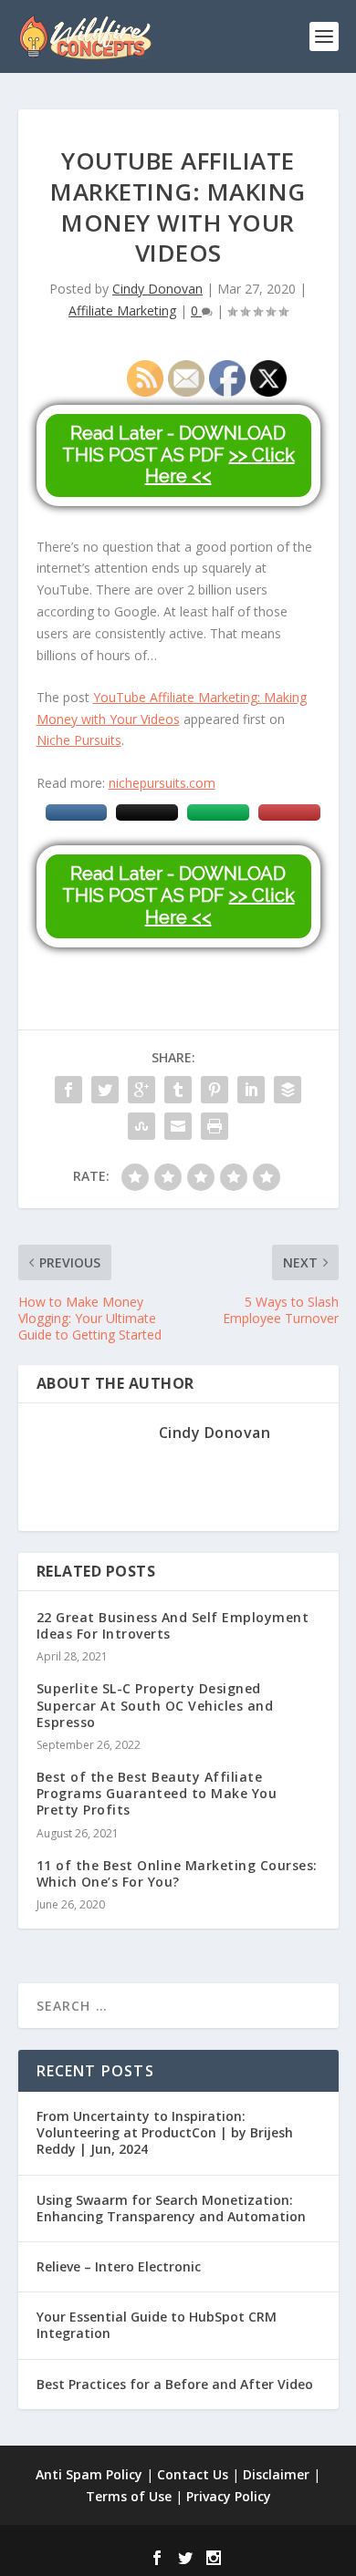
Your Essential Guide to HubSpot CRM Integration (157, 2325)
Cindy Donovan (157, 289)
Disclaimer (276, 2474)
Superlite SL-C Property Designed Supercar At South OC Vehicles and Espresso (155, 1705)
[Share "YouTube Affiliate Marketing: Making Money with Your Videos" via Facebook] (68, 1090)
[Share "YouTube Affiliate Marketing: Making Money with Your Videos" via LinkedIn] (251, 1090)
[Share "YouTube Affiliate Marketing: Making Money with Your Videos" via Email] (178, 1126)
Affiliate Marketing (122, 310)
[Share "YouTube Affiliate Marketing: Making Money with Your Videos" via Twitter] (105, 1090)
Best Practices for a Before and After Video (175, 2384)
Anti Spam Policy (89, 2474)
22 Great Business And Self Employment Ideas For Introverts (173, 1625)
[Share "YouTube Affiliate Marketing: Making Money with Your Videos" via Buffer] (288, 1090)
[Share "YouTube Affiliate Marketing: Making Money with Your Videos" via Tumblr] (178, 1090)
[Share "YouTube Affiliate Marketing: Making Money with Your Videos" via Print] (215, 1126)
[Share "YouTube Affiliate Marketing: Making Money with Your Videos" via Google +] (141, 1090)
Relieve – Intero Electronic (119, 2266)
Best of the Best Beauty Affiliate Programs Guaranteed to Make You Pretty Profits (157, 1793)
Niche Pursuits (79, 740)
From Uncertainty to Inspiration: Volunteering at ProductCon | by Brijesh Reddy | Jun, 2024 (165, 2132)
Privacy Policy (229, 2496)
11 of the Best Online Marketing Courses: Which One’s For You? (177, 1873)
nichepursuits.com (162, 783)
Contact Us (193, 2474)
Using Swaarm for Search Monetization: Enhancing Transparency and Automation (171, 2208)
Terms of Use (129, 2496)
